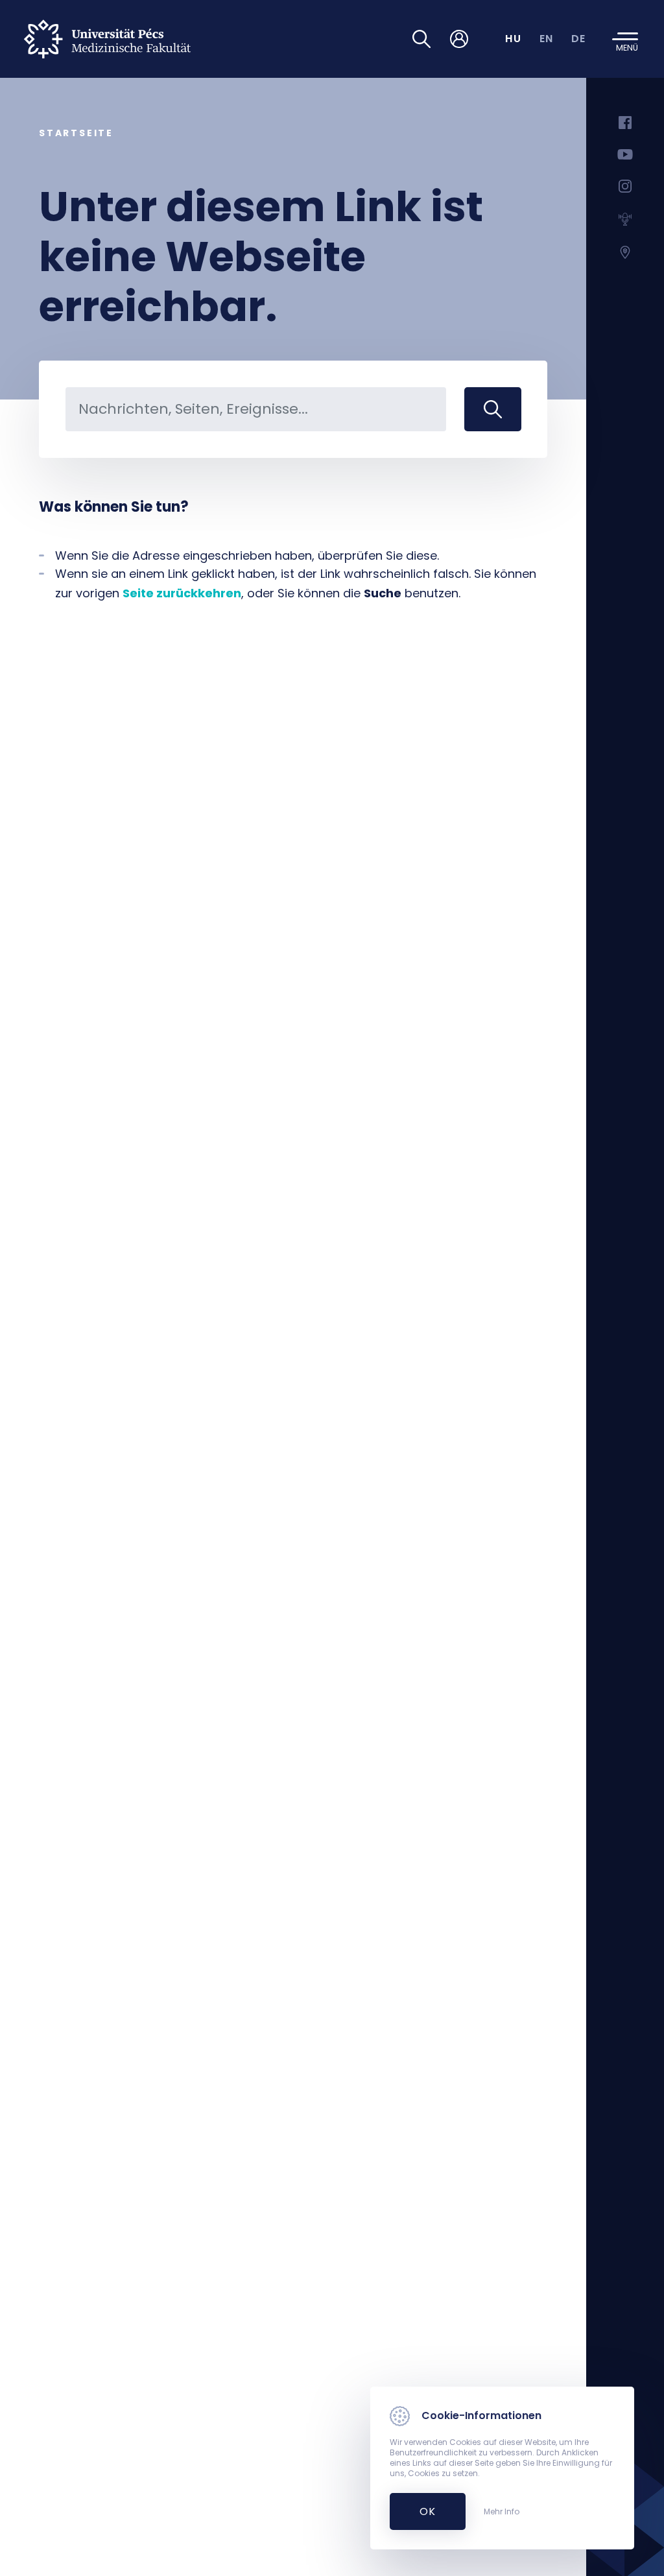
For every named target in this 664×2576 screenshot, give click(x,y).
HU (513, 39)
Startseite (76, 133)
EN (547, 39)
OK (421, 2511)
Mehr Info (502, 2512)
